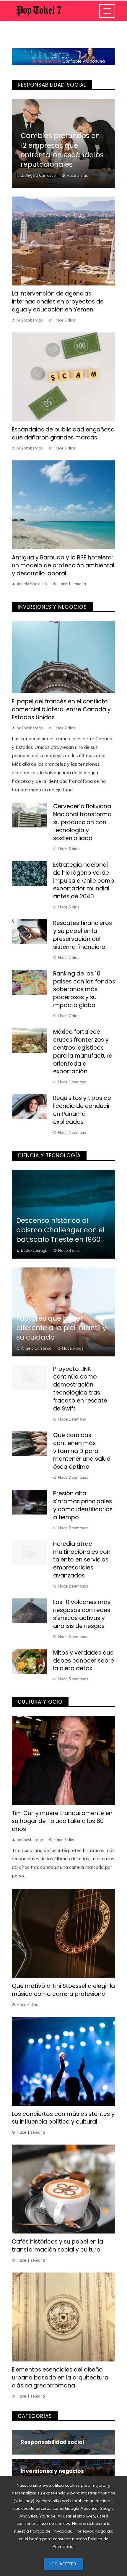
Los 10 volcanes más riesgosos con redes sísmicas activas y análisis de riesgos (82, 1614)
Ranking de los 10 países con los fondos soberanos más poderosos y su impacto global (84, 990)
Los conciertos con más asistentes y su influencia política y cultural (63, 2118)
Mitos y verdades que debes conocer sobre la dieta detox (84, 1661)
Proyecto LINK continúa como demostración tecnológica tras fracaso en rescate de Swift (80, 1389)
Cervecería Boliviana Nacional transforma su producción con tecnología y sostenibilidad (82, 822)
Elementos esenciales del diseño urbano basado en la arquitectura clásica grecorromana (60, 2378)
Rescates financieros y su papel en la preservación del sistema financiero (83, 935)
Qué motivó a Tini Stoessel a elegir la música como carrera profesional (63, 1990)
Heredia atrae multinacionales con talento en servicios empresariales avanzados (82, 1560)
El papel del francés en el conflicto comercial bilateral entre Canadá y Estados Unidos (61, 709)
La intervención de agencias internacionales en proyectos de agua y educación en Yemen (58, 302)
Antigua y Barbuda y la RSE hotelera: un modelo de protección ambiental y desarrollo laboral (63, 565)
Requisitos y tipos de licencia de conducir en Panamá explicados (82, 1110)
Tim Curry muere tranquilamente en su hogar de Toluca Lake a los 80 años (62, 1821)
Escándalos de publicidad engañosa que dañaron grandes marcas (63, 434)
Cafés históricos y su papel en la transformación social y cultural (57, 2246)
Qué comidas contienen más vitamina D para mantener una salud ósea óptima (82, 1451)
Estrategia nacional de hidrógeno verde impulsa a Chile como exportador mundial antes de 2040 (84, 881)
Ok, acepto (64, 2564)
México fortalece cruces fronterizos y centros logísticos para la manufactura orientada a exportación (83, 1052)
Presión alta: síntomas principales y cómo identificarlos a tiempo (83, 1505)
